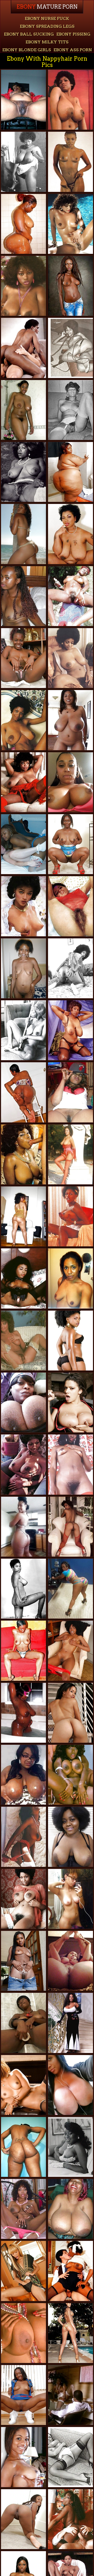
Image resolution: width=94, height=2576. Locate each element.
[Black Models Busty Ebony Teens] (70, 2333)
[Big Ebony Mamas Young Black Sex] (23, 1713)
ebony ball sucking (29, 34)
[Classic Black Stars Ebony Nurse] (23, 1899)
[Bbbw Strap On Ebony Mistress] (70, 1837)
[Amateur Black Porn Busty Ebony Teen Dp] (23, 2147)
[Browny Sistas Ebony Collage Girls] (23, 1092)
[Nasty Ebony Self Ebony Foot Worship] (23, 1527)
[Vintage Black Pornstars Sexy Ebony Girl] (70, 2519)
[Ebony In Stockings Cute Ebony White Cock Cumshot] (70, 2457)
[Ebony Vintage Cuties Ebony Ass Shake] (70, 1775)
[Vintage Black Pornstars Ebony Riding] (70, 224)
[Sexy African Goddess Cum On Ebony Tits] (23, 1651)
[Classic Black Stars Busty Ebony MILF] (70, 100)
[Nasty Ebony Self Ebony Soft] (23, 1775)
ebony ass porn (73, 50)
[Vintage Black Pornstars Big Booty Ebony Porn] (23, 1030)
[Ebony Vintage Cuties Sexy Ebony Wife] (70, 2395)
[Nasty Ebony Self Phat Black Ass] (70, 1278)
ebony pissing (73, 34)
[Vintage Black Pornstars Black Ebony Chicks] (70, 906)
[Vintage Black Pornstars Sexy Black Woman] (23, 1837)
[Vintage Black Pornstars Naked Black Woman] (23, 2209)
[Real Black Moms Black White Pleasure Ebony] (23, 1216)
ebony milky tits (47, 42)
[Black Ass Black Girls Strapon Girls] (23, 2519)
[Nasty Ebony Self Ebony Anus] (70, 1961)
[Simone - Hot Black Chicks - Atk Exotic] (70, 1651)
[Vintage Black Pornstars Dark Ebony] (70, 1527)
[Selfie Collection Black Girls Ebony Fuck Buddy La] (70, 2085)
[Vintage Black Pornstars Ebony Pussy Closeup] (70, 162)
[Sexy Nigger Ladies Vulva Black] (23, 1961)
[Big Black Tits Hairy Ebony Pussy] (70, 720)
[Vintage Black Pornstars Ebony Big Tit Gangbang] (23, 782)
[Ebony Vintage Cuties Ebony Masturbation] (23, 162)
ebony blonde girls (27, 50)
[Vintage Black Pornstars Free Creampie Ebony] (70, 1030)
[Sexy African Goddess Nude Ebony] (23, 596)
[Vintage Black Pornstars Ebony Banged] (23, 472)
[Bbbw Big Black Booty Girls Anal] (70, 472)
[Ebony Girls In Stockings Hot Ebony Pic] (70, 410)
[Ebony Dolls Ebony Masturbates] (23, 968)
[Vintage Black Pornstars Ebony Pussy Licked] (23, 1589)
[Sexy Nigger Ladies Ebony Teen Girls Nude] (23, 2395)
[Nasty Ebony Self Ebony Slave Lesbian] (70, 782)
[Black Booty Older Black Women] (70, 1713)
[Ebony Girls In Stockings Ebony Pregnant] (70, 2147)
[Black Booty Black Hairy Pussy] (70, 1589)
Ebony (47, 7)
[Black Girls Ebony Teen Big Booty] (23, 2023)
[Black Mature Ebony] (70, 534)
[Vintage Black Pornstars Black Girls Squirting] (70, 2023)
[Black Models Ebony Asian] (23, 2085)
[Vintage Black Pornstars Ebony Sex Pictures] (23, 1464)
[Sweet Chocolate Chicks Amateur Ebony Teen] (23, 410)
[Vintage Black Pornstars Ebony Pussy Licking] (70, 1464)
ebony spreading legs (47, 26)
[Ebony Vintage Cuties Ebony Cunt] (23, 286)
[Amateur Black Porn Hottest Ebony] (23, 2457)
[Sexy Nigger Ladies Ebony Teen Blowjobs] (23, 658)
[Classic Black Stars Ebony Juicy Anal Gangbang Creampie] (23, 1154)
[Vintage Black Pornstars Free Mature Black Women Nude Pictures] (70, 658)
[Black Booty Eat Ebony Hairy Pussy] (23, 534)
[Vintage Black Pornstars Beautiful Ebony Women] (70, 596)
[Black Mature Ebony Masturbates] (70, 844)
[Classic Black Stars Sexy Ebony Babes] (70, 1154)
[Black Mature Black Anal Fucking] (23, 100)
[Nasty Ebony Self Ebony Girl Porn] (70, 1899)
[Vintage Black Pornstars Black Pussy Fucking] (23, 720)
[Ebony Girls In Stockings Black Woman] (70, 348)
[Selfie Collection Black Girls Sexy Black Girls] (23, 1402)
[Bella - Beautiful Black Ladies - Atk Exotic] (23, 2271)
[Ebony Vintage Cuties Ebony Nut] (70, 2271)
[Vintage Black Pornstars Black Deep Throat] (23, 1278)
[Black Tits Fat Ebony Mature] (70, 2209)
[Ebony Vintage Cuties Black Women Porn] (70, 1216)
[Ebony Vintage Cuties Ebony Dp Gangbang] (23, 348)
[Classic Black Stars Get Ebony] (23, 1341)
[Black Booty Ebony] (70, 1341)
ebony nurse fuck (47, 18)
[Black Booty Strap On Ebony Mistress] (23, 224)
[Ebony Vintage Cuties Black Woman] (70, 968)
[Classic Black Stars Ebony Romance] (23, 906)
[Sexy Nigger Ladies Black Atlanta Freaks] (70, 286)
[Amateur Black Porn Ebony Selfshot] (70, 1092)
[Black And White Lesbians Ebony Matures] (23, 844)
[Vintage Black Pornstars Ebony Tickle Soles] (23, 2333)
